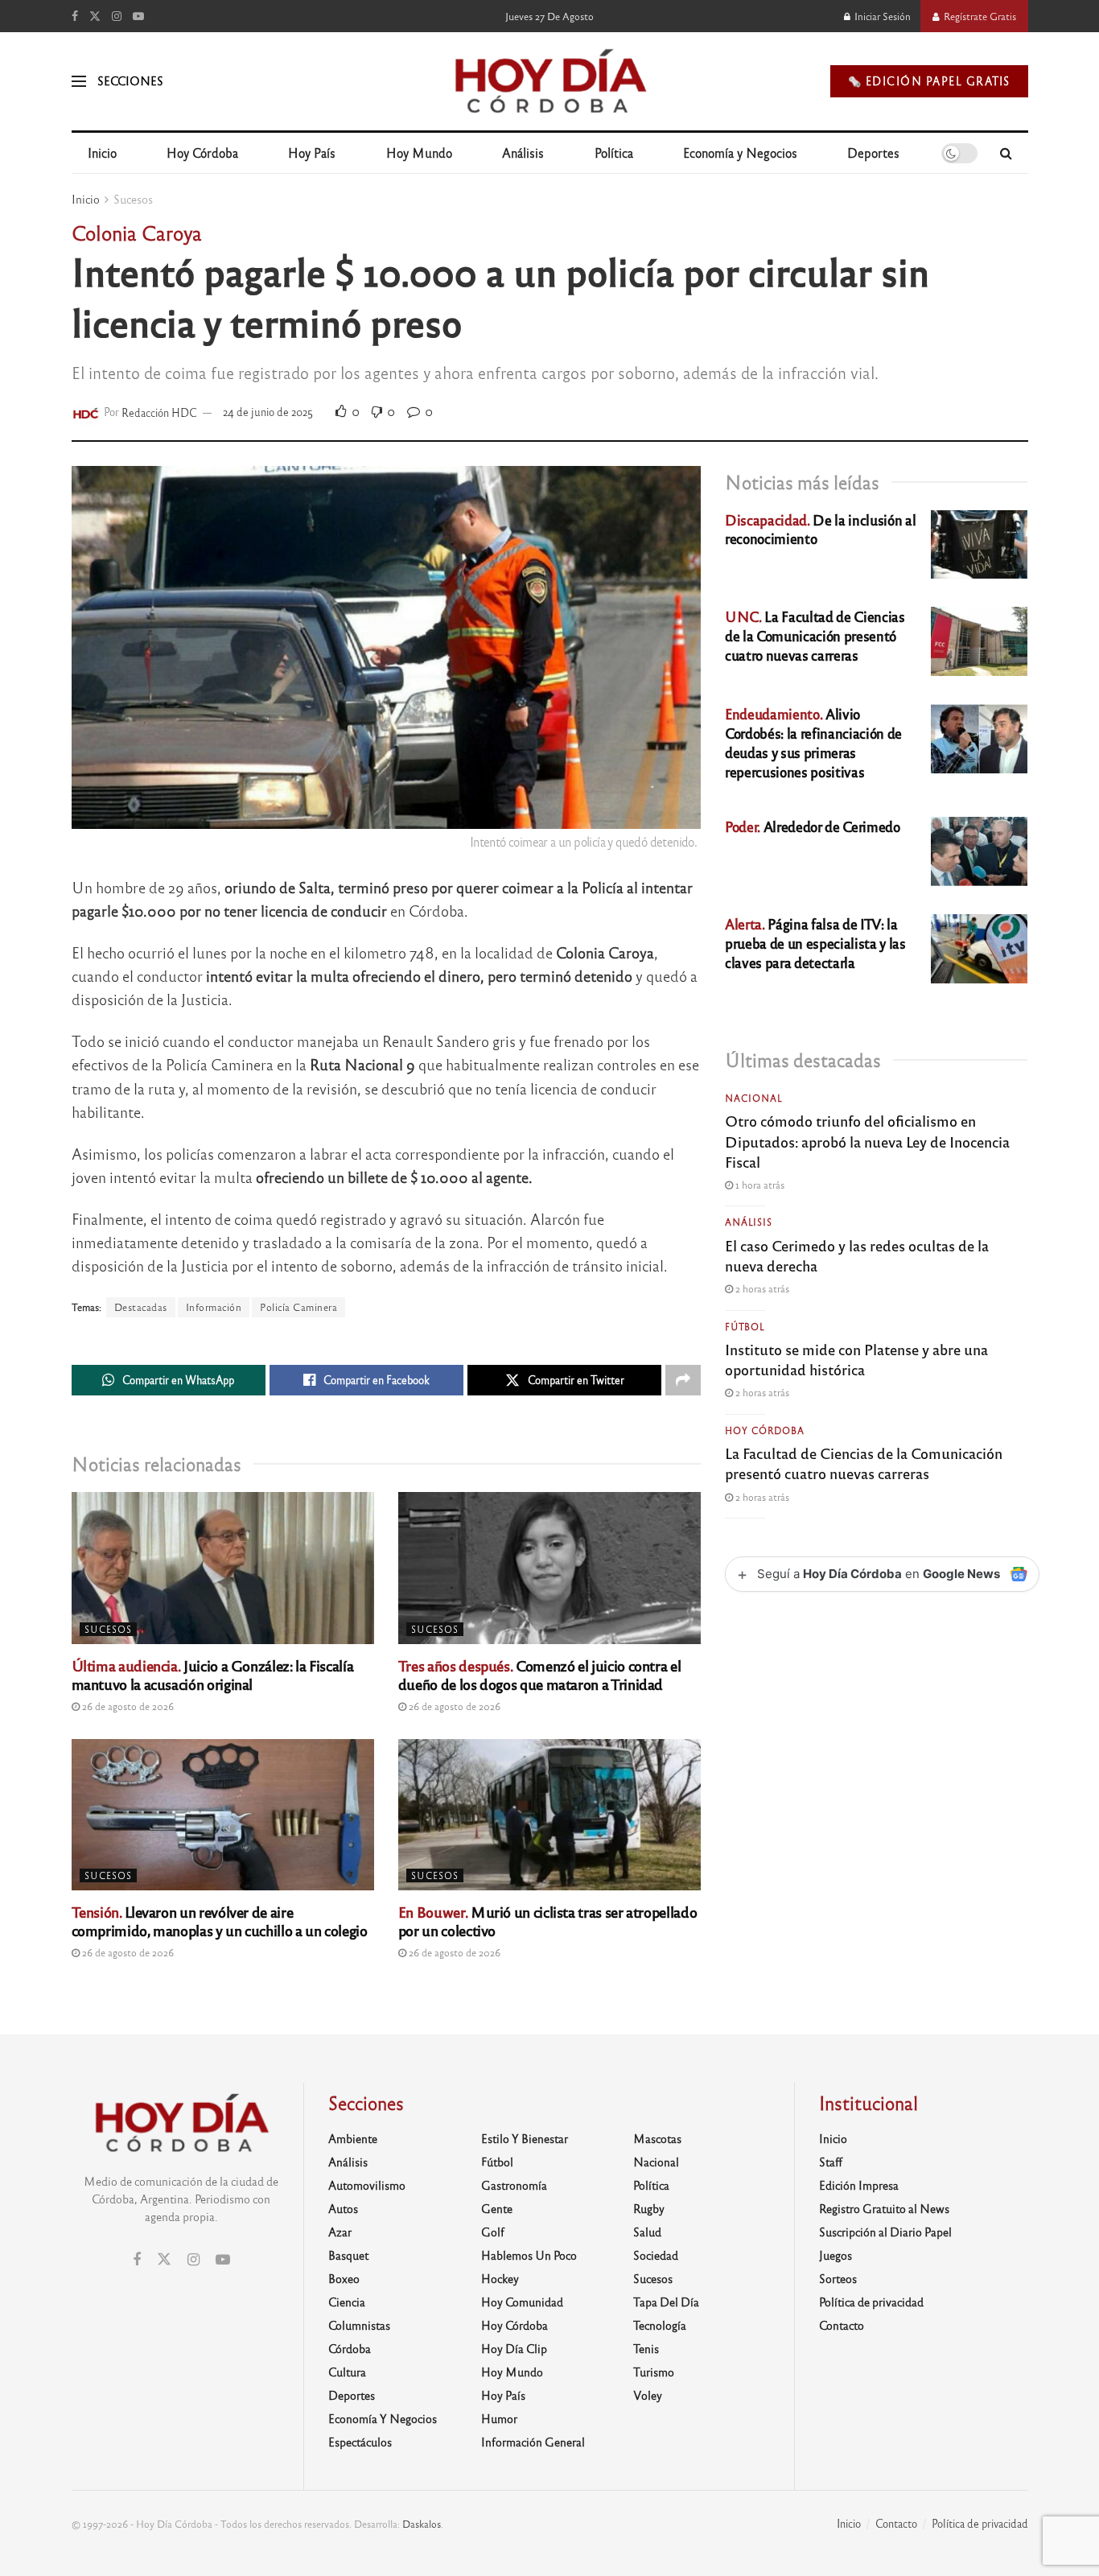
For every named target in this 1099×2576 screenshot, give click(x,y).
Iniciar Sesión (881, 16)
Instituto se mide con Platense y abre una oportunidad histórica (856, 1359)
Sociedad (656, 2255)
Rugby (649, 2208)
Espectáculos (360, 2442)
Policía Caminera (298, 1307)
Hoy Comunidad (522, 2302)
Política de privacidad (871, 2302)
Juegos (836, 2255)
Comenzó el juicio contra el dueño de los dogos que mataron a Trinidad (539, 1674)
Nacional (754, 1098)
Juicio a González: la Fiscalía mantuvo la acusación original (213, 1674)
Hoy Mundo (419, 152)
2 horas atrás (761, 1288)
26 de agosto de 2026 (127, 1706)
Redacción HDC (159, 412)
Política (614, 152)
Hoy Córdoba (202, 152)
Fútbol (745, 1326)
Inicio (102, 152)
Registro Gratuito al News (884, 2208)
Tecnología (660, 2325)
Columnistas (359, 2325)
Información (214, 1307)
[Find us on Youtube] (138, 16)
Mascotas (657, 2138)
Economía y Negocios (740, 152)
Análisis (523, 152)
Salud (647, 2232)
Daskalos (422, 2524)
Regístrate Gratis (979, 16)
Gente (497, 2208)
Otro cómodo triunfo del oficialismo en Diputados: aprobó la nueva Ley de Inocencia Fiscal (867, 1140)
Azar (340, 2232)
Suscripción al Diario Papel (885, 2232)
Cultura (347, 2372)
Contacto (842, 2325)
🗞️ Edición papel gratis (929, 81)
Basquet (348, 2255)
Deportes (873, 152)
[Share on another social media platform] (683, 1380)
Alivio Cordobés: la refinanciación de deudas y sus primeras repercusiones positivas (813, 742)
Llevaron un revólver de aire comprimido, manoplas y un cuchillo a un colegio (220, 1921)
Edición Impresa (859, 2185)
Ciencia (347, 2302)
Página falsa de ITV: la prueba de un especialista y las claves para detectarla (815, 943)
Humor (499, 2418)
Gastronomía (514, 2185)
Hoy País (312, 152)
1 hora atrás (759, 1185)
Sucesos (133, 199)
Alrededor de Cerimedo (813, 826)
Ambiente (353, 2138)
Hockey (500, 2278)
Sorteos (838, 2278)
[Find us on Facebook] (75, 16)
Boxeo (344, 2278)
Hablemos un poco (529, 2255)
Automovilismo (367, 2185)
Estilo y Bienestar (525, 2138)
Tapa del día (666, 2302)
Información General (533, 2442)
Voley (648, 2395)
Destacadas (141, 1307)
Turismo (654, 2372)
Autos (343, 2208)
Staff (831, 2162)
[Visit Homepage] (549, 81)
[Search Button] (1006, 153)
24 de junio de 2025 (268, 412)
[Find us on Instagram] (117, 16)
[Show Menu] (79, 81)
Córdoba (350, 2348)
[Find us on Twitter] (95, 16)
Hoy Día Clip (514, 2348)
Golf (493, 2232)
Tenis (646, 2348)
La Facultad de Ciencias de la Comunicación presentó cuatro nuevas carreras (815, 635)
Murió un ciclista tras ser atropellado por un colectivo (547, 1921)
